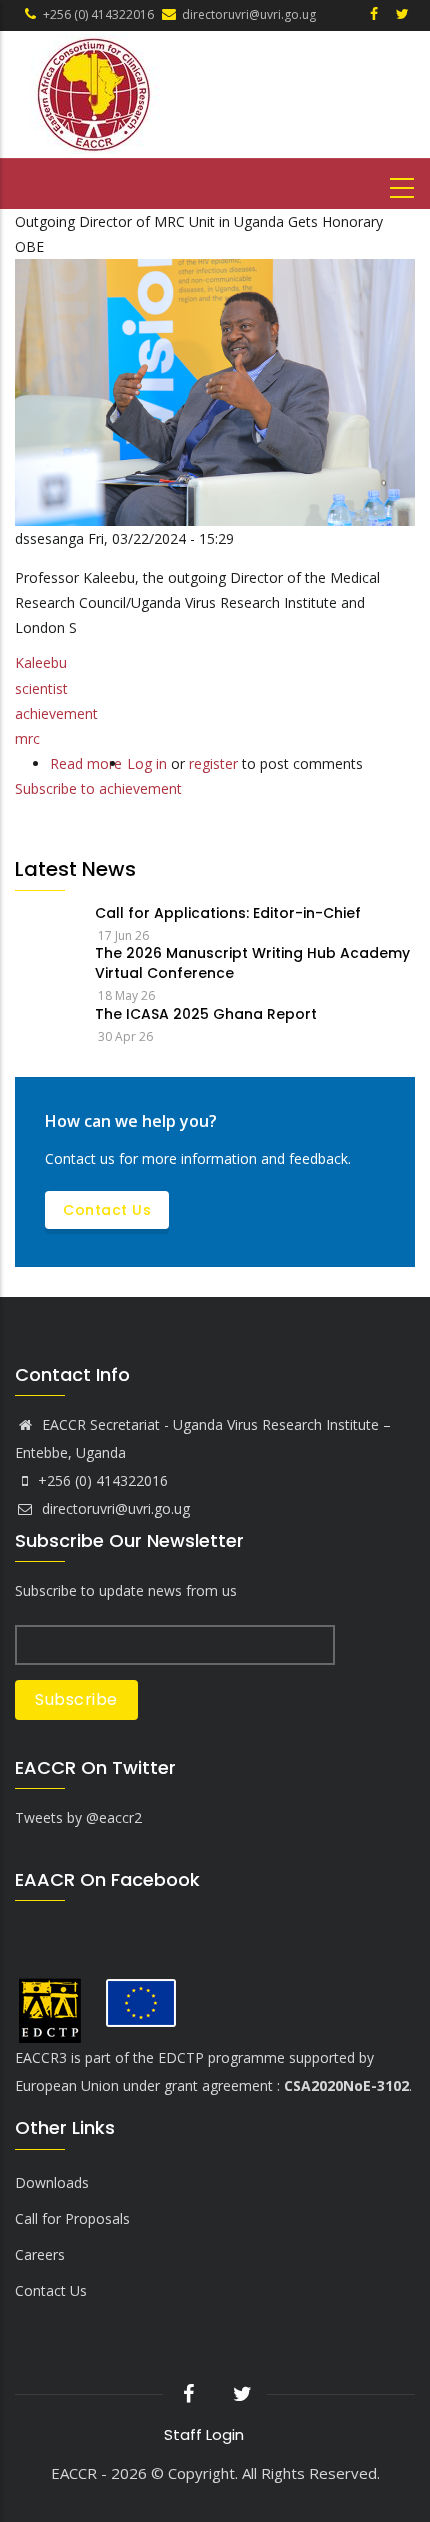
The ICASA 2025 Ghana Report (206, 1014)
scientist (41, 688)
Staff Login (204, 2434)
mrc (27, 738)
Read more (86, 763)
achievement (56, 713)
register (213, 763)
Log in (147, 763)
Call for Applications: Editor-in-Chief (228, 913)
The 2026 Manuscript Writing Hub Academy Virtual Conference (252, 963)
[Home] (201, 94)
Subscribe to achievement (98, 788)
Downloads (52, 2182)
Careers (40, 2254)
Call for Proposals (72, 2218)
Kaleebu (41, 662)
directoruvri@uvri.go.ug (114, 1508)
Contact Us (107, 1210)
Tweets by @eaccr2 (78, 1817)
